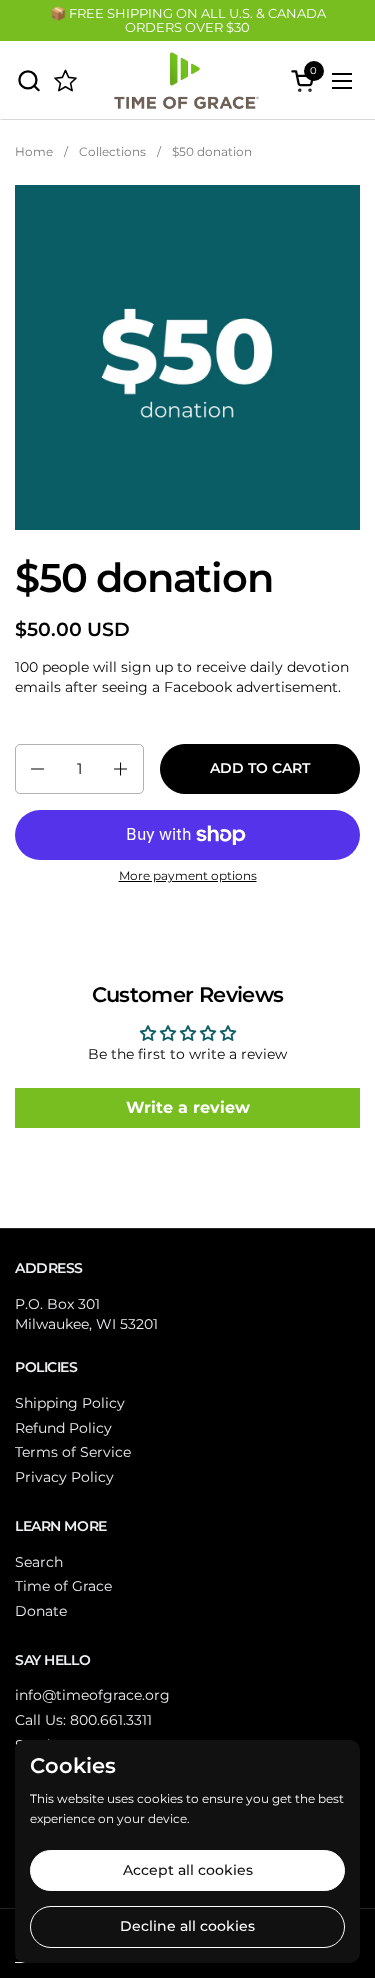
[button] (28, 80)
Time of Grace (63, 1586)
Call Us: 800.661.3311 (83, 1720)
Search (39, 1562)
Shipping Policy (70, 1403)
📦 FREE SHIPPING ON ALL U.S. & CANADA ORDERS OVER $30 (188, 20)
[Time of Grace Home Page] (65, 80)
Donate (41, 1611)
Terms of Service (73, 1452)
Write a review (188, 1107)
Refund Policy (63, 1428)
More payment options (188, 875)
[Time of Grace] (184, 80)
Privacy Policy (64, 1477)
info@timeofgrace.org (92, 1695)
